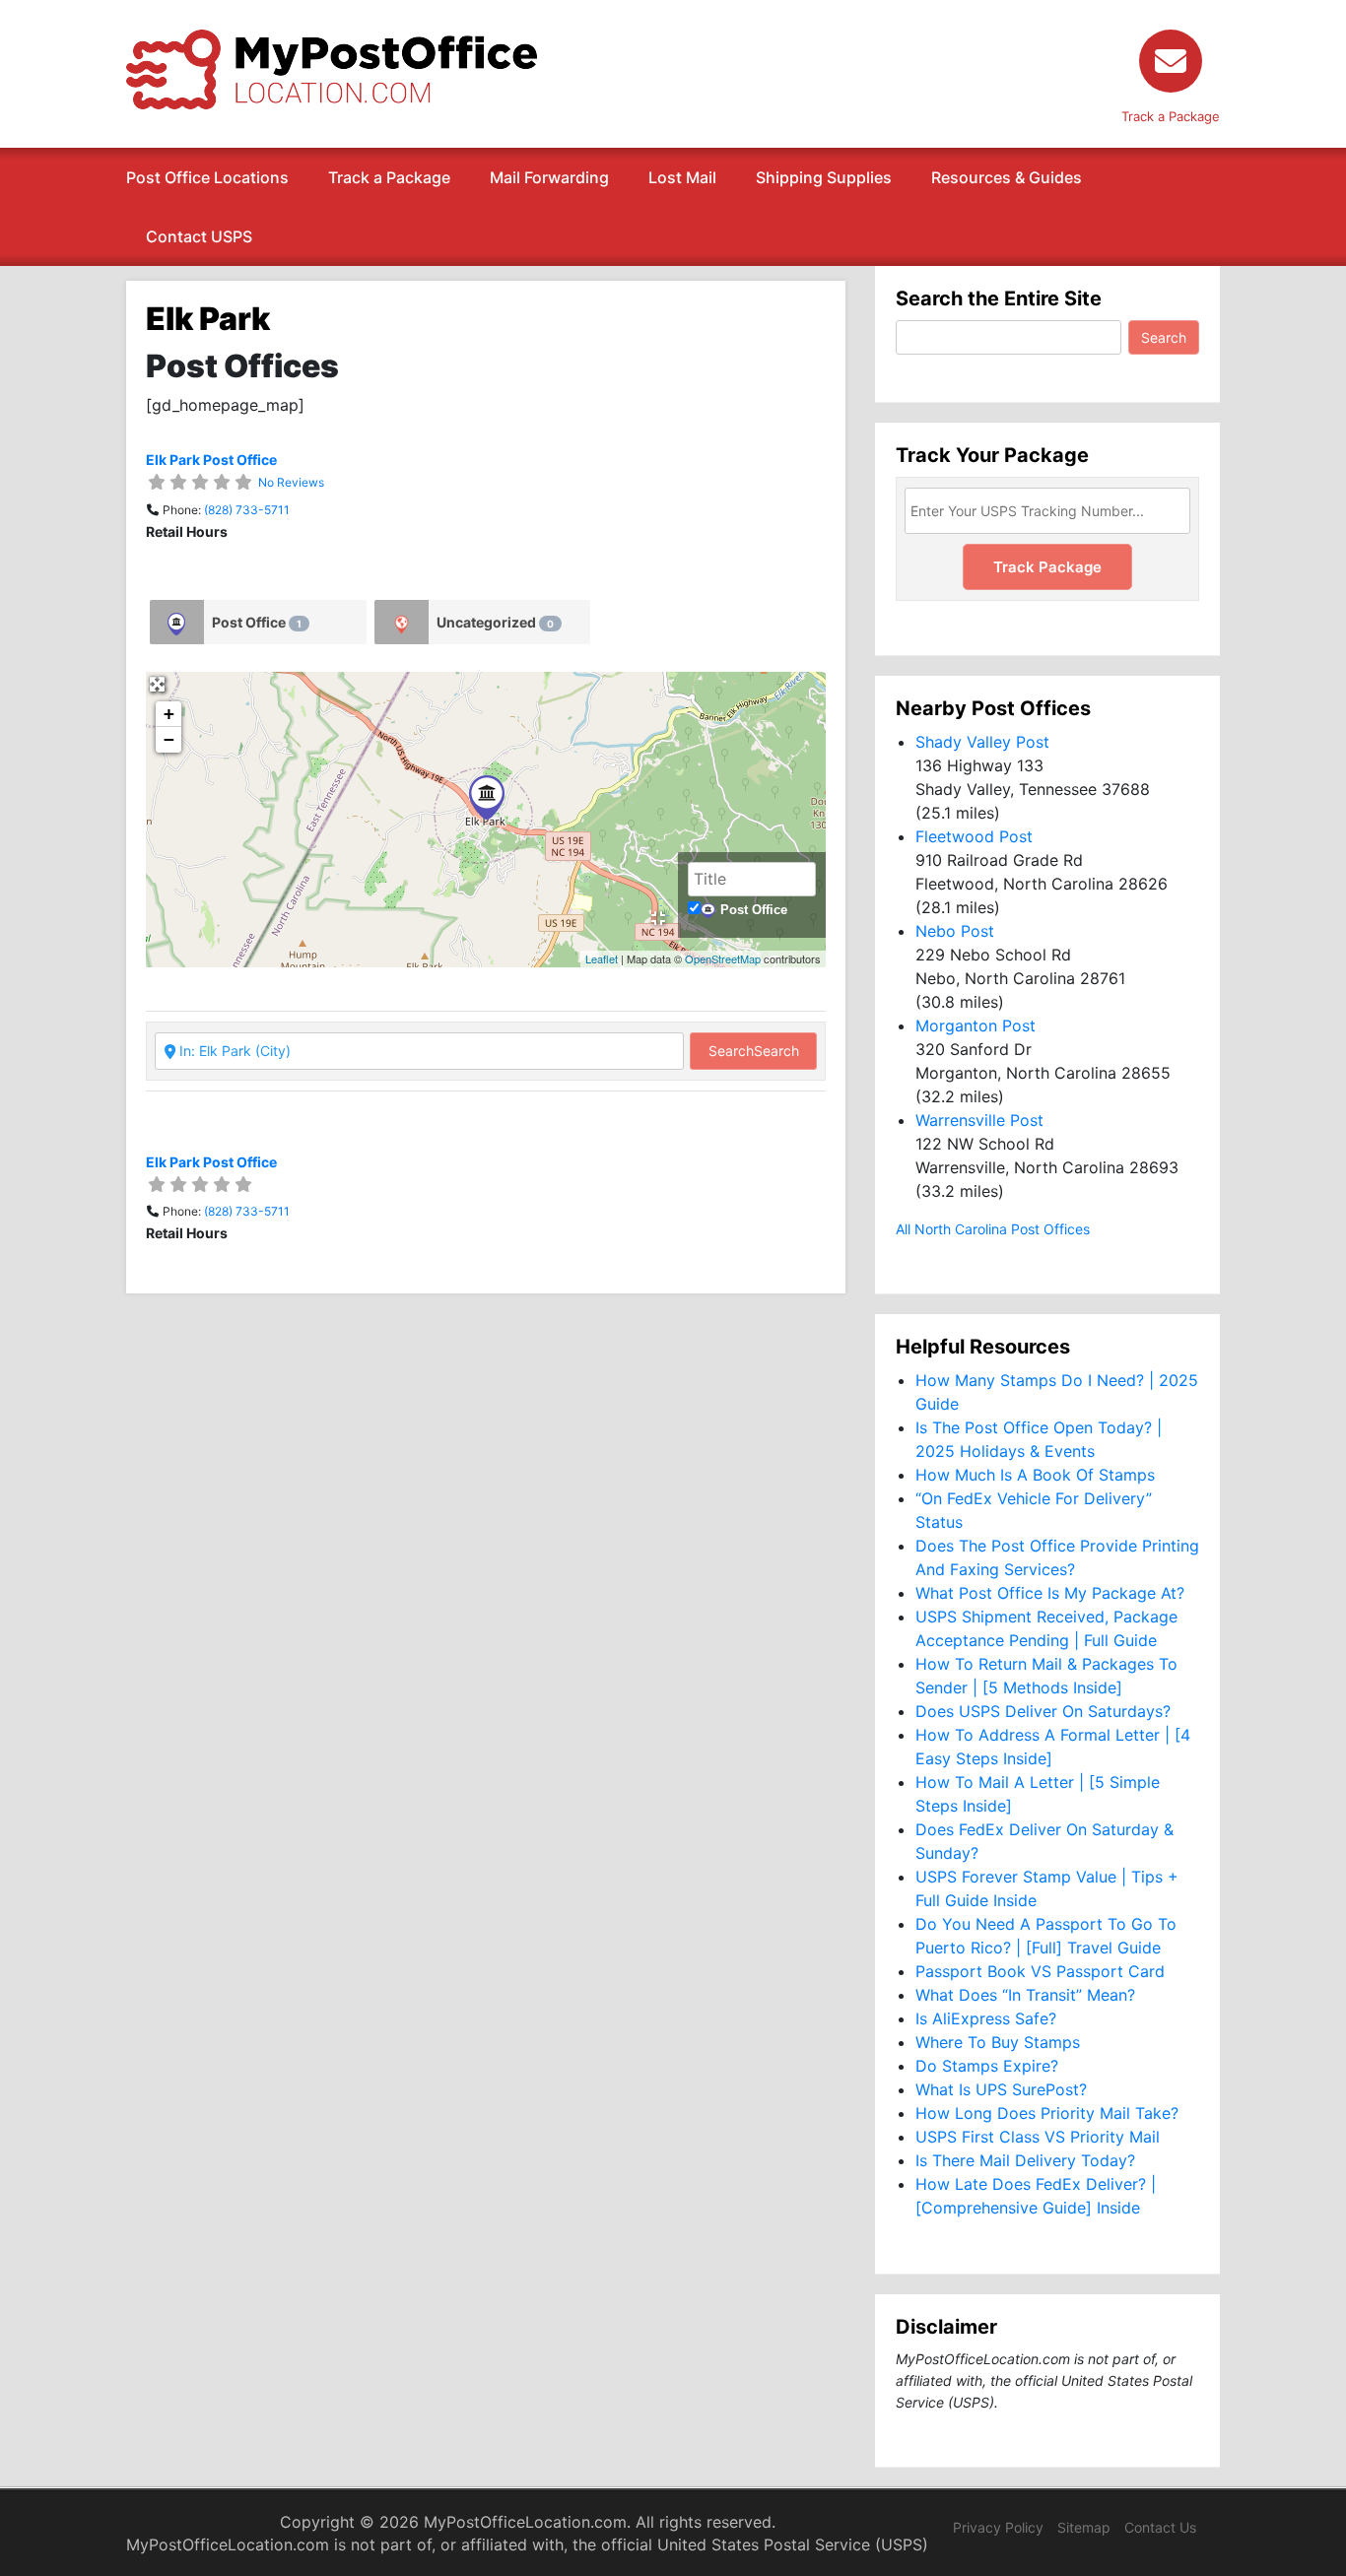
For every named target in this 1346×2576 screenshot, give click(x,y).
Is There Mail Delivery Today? (1025, 2160)
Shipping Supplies (824, 177)
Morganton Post (976, 1025)
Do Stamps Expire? (987, 2066)
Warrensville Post (979, 1120)
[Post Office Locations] (332, 68)
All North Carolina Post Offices (993, 1229)
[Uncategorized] (402, 622)
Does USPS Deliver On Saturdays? (1043, 1711)
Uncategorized (495, 622)
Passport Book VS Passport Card (1040, 1971)
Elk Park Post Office (211, 460)
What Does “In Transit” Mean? (1025, 1995)
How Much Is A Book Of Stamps (1035, 1475)
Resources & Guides (1007, 177)
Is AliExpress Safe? (986, 2018)
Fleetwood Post (974, 836)
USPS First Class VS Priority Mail (1038, 2137)
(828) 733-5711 (247, 510)
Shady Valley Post (982, 742)
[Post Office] (177, 622)
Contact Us (1160, 2527)
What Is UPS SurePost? (1001, 2089)
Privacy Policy (998, 2527)
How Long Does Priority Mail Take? (1047, 2113)
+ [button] (169, 714)
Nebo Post (955, 931)
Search (754, 1051)
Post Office (257, 622)
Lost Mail (682, 177)
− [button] (169, 739)
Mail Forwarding (549, 177)
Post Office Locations (207, 177)
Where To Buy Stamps (998, 2042)
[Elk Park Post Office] (487, 797)
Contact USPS (199, 236)
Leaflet (602, 958)
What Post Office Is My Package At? (1050, 1593)
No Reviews (291, 482)
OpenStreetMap (723, 958)
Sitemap (1084, 2527)
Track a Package (389, 177)
